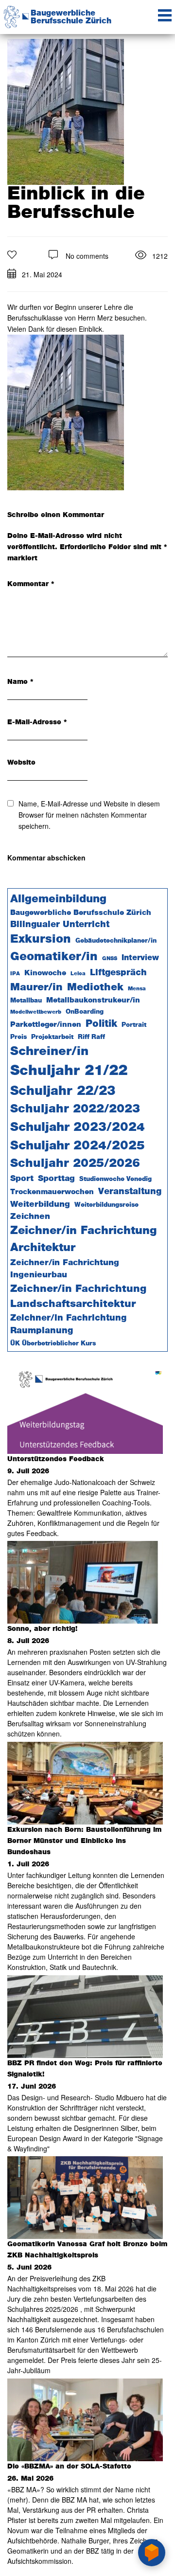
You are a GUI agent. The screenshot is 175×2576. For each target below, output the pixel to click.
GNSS (110, 958)
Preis (18, 1037)
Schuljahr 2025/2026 (75, 1163)
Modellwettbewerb (36, 1012)
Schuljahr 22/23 (63, 1091)
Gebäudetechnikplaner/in (116, 941)
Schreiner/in (49, 1051)
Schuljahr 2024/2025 (78, 1146)
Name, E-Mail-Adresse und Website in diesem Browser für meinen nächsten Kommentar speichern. (89, 815)
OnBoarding (85, 1012)
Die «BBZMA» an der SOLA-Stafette (69, 2467)
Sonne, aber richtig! (42, 1629)
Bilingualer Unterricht (60, 925)
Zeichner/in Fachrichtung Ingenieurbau (65, 1269)
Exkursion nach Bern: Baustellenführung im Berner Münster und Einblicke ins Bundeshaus (84, 1841)
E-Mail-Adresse (37, 722)
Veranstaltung (130, 1191)
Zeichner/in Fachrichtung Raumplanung (68, 1325)
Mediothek (95, 987)
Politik (101, 1024)
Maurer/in (36, 987)
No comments (87, 256)
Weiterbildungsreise (106, 1205)
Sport (22, 1179)
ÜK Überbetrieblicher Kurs (53, 1344)
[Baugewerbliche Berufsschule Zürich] (12, 11)
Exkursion (41, 939)
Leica (78, 974)
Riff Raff (91, 1037)
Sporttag (56, 1179)
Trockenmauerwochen (52, 1192)
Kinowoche (45, 973)
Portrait (134, 1025)
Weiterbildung (40, 1204)
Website (21, 763)
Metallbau (26, 1001)
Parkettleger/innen (46, 1025)
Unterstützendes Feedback (56, 1459)
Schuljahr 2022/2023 (75, 1109)
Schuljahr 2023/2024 (78, 1127)
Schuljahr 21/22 (69, 1071)
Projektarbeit (52, 1037)
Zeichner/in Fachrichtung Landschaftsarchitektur (78, 1296)
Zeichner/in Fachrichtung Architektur (83, 1239)
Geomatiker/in (54, 957)
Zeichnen (30, 1216)
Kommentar (31, 584)
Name (20, 682)
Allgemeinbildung (58, 899)
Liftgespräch (118, 973)
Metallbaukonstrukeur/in (93, 1000)
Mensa (137, 989)
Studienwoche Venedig (115, 1179)
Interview (140, 958)
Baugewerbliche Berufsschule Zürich (71, 17)
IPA (15, 974)
